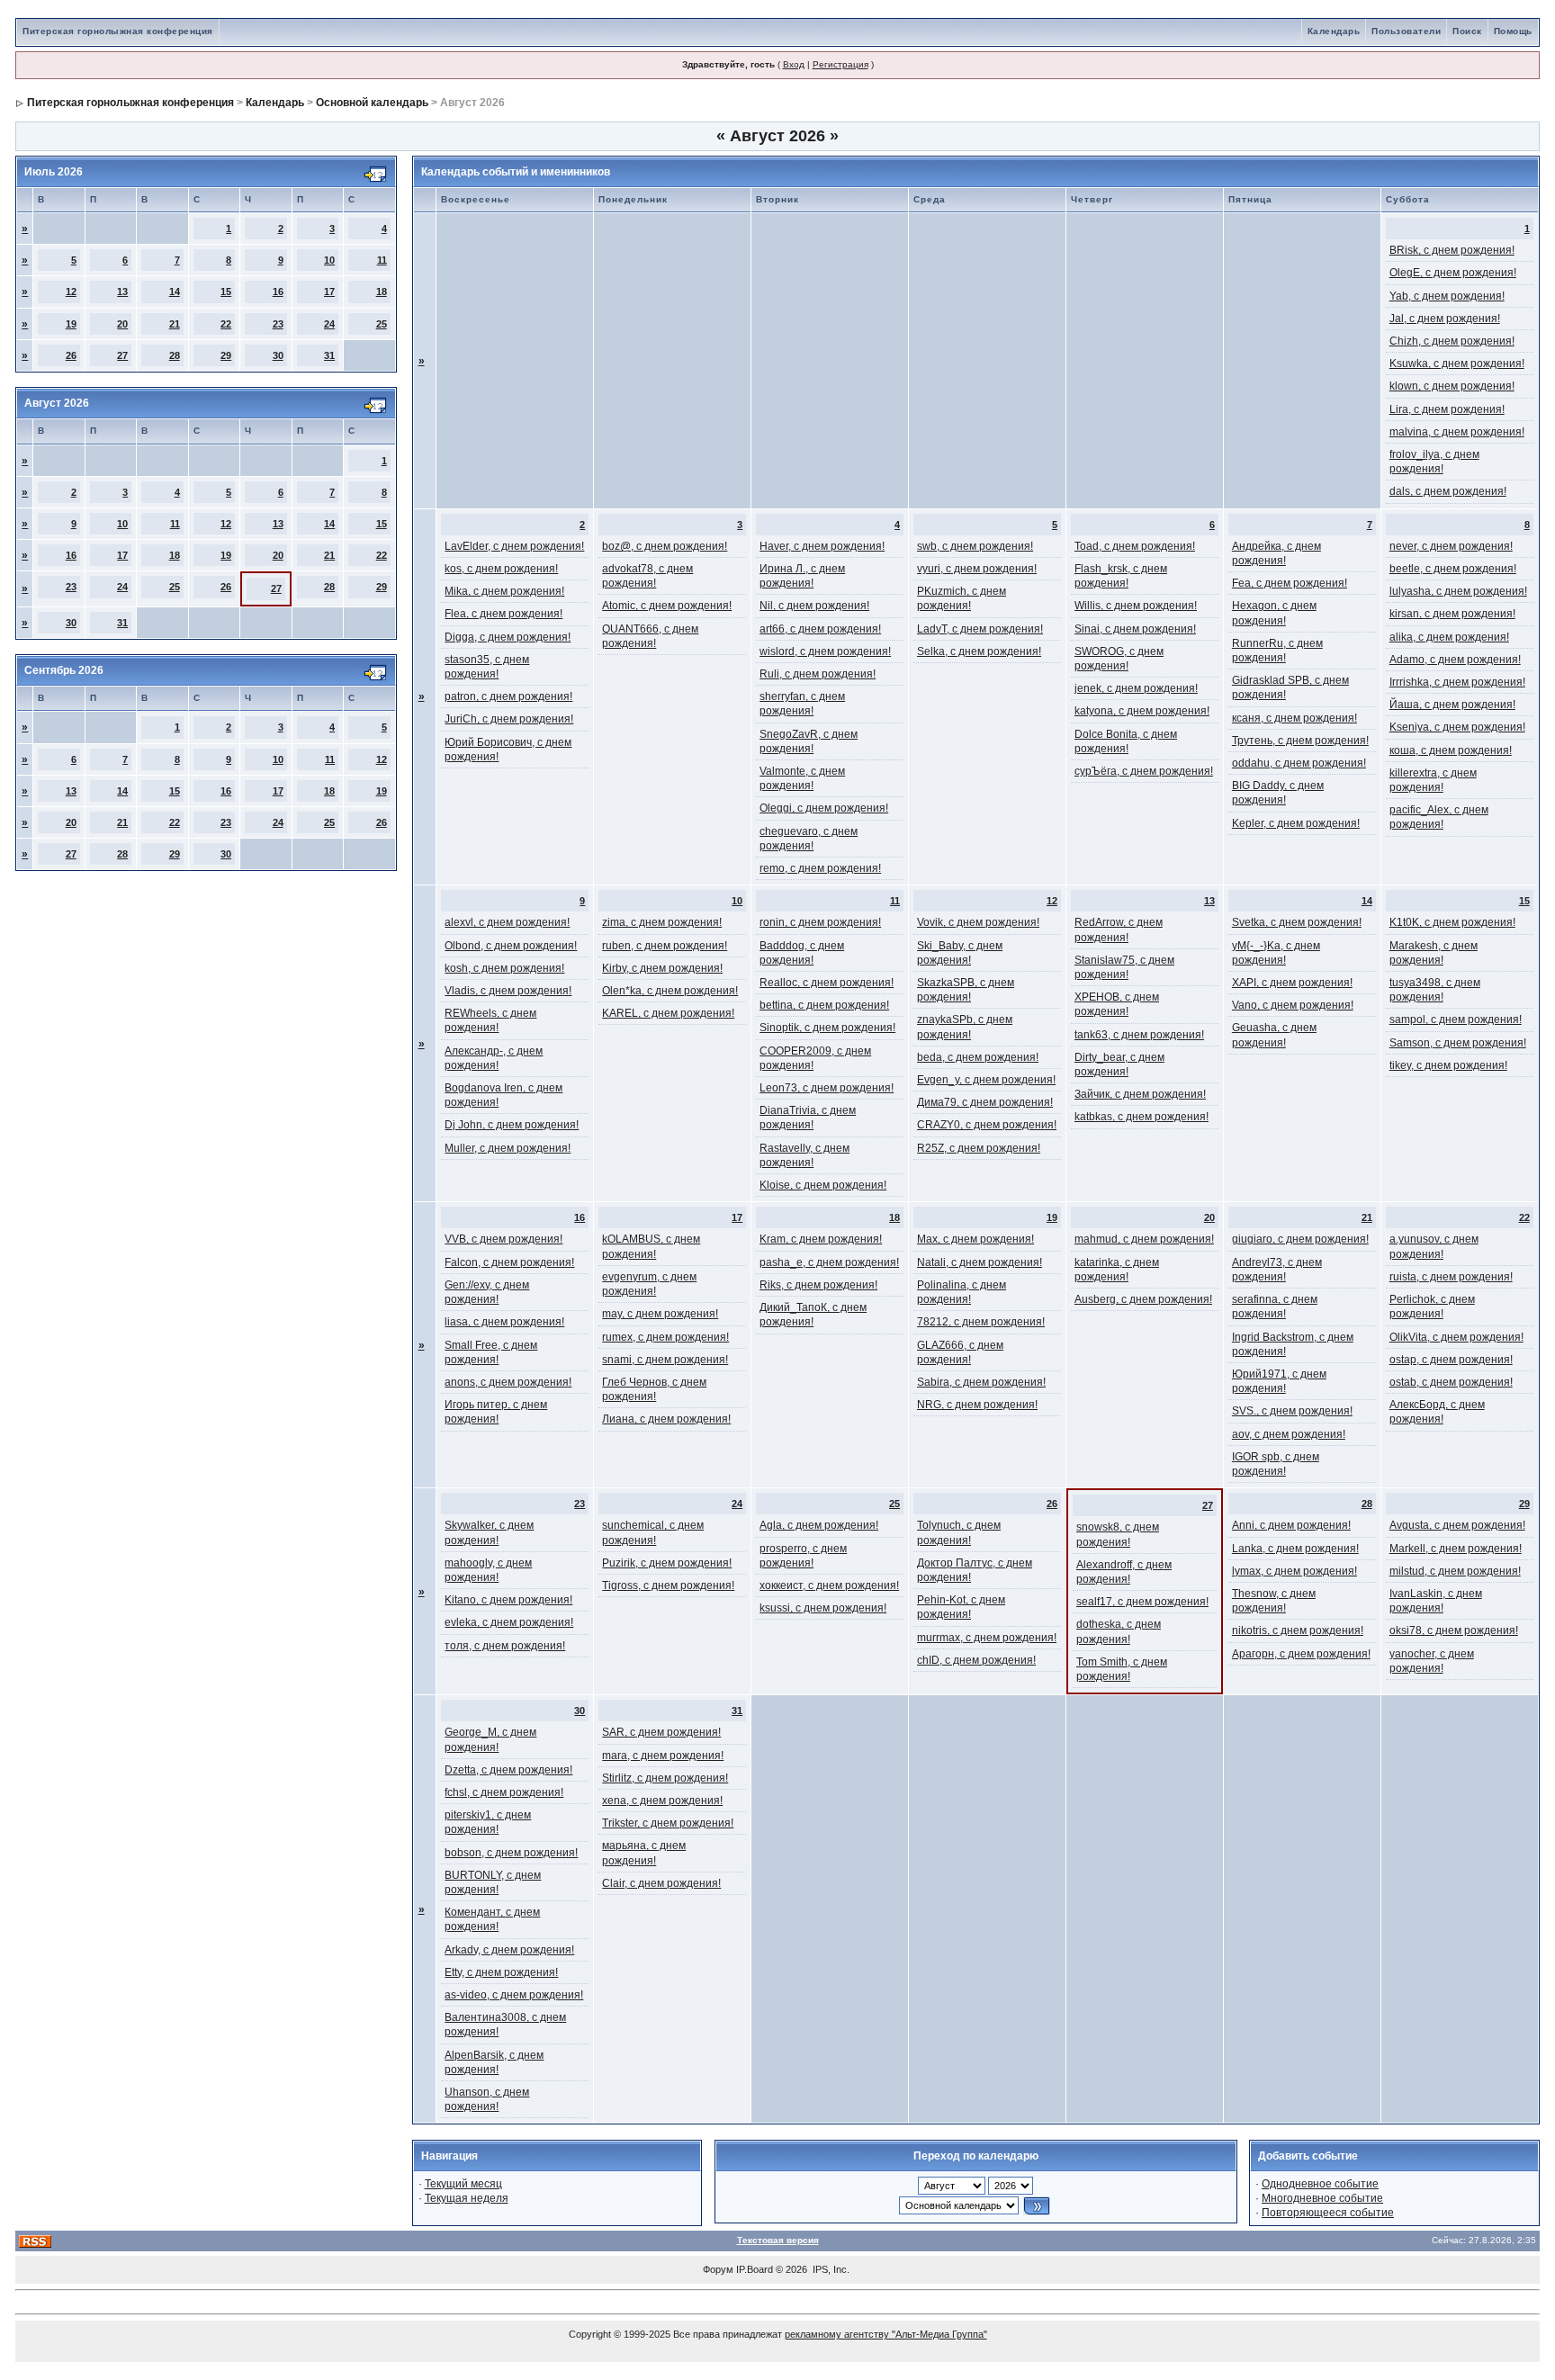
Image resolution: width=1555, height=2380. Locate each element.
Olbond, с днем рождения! (511, 946)
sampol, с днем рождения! (1456, 1019)
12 (71, 292)
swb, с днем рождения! (975, 546)
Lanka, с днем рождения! (1295, 1549)
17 (329, 292)
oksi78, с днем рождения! (1454, 1630)
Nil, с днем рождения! (814, 606)
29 (226, 355)
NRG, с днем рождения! (977, 1405)
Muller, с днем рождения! (508, 1148)
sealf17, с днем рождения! (1142, 1602)
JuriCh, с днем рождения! (509, 719)
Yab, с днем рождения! (1447, 296)
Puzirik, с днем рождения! (667, 1563)
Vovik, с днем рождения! (978, 922)
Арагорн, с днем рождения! (1301, 1654)
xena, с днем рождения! (662, 1801)
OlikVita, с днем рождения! (1456, 1337)
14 (175, 292)
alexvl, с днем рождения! (507, 922)
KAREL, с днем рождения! (668, 1013)
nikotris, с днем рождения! (1298, 1630)
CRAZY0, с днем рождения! (987, 1125)
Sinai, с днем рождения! (1135, 629)
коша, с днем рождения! (1451, 750)
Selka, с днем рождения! (979, 651)
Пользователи (1406, 31)
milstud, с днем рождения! (1455, 1571)
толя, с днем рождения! (505, 1646)
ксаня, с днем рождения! (1294, 718)
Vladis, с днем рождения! (508, 991)
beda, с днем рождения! (978, 1057)
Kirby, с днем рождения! (662, 968)
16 (278, 292)
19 (71, 324)
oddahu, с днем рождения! (1299, 763)
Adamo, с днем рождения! (1455, 660)
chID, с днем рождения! (976, 1660)
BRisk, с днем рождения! (1452, 250)
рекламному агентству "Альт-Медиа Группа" (886, 2334)
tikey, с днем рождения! (1448, 1065)
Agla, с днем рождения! (819, 1525)
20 (122, 324)
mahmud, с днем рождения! (1144, 1239)
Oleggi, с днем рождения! (824, 808)
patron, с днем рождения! (508, 696)
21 (175, 324)
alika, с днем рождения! (1449, 637)
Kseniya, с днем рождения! (1457, 727)
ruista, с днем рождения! (1451, 1277)
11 (382, 260)
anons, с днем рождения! (508, 1382)
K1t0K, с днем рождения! (1452, 922)
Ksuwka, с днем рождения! (1457, 364)
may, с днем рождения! (660, 1314)
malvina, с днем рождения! (1457, 432)
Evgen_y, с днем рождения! (986, 1080)
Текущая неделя (467, 2198)
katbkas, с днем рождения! (1142, 1117)
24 (329, 324)
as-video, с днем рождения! (514, 1995)
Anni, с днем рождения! (1291, 1525)
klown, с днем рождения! (1452, 386)
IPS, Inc (830, 2269)
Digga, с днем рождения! (508, 637)
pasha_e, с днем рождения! (829, 1262)
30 (278, 355)
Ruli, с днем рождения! (818, 674)
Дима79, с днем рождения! (985, 1102)
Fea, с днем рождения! (1290, 583)
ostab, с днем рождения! (1451, 1382)
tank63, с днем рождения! (1139, 1035)
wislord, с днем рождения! (825, 651)
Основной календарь (372, 103)
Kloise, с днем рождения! (823, 1185)
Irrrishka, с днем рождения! (1457, 682)
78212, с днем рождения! (981, 1322)
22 (226, 324)
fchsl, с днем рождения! (504, 1792)
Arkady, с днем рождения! (509, 1950)
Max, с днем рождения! (975, 1239)
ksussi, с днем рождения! (823, 1608)
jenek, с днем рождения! (1136, 688)
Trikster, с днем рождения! (668, 1823)
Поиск (1467, 31)
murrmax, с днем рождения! (987, 1638)
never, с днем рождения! (1451, 546)
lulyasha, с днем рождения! (1458, 591)
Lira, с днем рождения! (1447, 409)
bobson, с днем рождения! (511, 1853)
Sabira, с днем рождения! (981, 1382)
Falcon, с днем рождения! (509, 1262)
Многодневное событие (1322, 2198)
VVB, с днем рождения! (503, 1239)
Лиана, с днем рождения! (666, 1419)
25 (382, 324)
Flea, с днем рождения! (503, 614)
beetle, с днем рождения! (1453, 569)
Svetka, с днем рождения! (1297, 922)
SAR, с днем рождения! (661, 1732)
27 (122, 355)
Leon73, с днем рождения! (827, 1088)
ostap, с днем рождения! (1451, 1360)
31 (329, 355)
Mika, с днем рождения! (504, 591)
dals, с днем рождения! (1448, 491)
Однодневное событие (1320, 2184)
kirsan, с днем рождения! (1452, 614)
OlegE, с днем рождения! (1453, 273)
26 (71, 355)
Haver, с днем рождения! (822, 546)
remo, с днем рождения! (820, 868)
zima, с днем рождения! (662, 922)
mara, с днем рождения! (663, 1756)
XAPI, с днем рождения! (1292, 983)
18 (382, 292)
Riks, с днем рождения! (818, 1285)
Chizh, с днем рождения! (1452, 341)
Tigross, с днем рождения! (668, 1585)
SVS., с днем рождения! (1292, 1411)
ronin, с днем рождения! (820, 922)
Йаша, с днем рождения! (1452, 705)
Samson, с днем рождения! (1458, 1043)
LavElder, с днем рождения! (514, 546)
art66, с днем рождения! (820, 629)
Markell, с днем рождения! (1456, 1549)
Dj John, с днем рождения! (512, 1125)
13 (122, 292)
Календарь (1334, 31)
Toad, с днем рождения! (1135, 546)
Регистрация (840, 64)
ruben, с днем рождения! (665, 946)
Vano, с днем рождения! (1293, 1005)
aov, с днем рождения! (1289, 1434)
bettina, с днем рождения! (824, 1005)
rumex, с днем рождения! (665, 1337)
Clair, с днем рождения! (661, 1883)
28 (175, 355)
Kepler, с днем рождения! (1296, 823)
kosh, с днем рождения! (504, 968)
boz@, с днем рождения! (665, 546)
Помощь (1513, 31)
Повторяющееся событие (1328, 2213)
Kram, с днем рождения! (821, 1239)
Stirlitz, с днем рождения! (665, 1778)
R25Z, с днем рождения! (979, 1148)
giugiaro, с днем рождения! (1300, 1239)
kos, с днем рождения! (501, 569)
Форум (718, 2269)
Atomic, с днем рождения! (667, 606)
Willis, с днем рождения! (1136, 606)
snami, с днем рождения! (665, 1360)
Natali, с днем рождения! (980, 1262)
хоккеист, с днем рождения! (829, 1585)
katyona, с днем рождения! (1142, 711)
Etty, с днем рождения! (501, 1972)
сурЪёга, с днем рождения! (1144, 771)
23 (278, 324)
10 (329, 260)
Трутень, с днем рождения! (1300, 741)
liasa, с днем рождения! (504, 1322)
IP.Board (755, 2269)
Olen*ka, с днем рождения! (670, 991)
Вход (794, 64)
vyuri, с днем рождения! (977, 569)
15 (226, 292)
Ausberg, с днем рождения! (1143, 1299)
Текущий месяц (463, 2184)
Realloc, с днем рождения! (827, 983)
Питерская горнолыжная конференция (118, 31)
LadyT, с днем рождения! (980, 629)
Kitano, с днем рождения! (508, 1600)
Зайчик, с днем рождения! (1140, 1094)
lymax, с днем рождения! (1294, 1571)
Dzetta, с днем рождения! (508, 1770)
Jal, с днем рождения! (1445, 319)
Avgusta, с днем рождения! (1457, 1525)
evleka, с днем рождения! (509, 1622)
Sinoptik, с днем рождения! (827, 1028)
